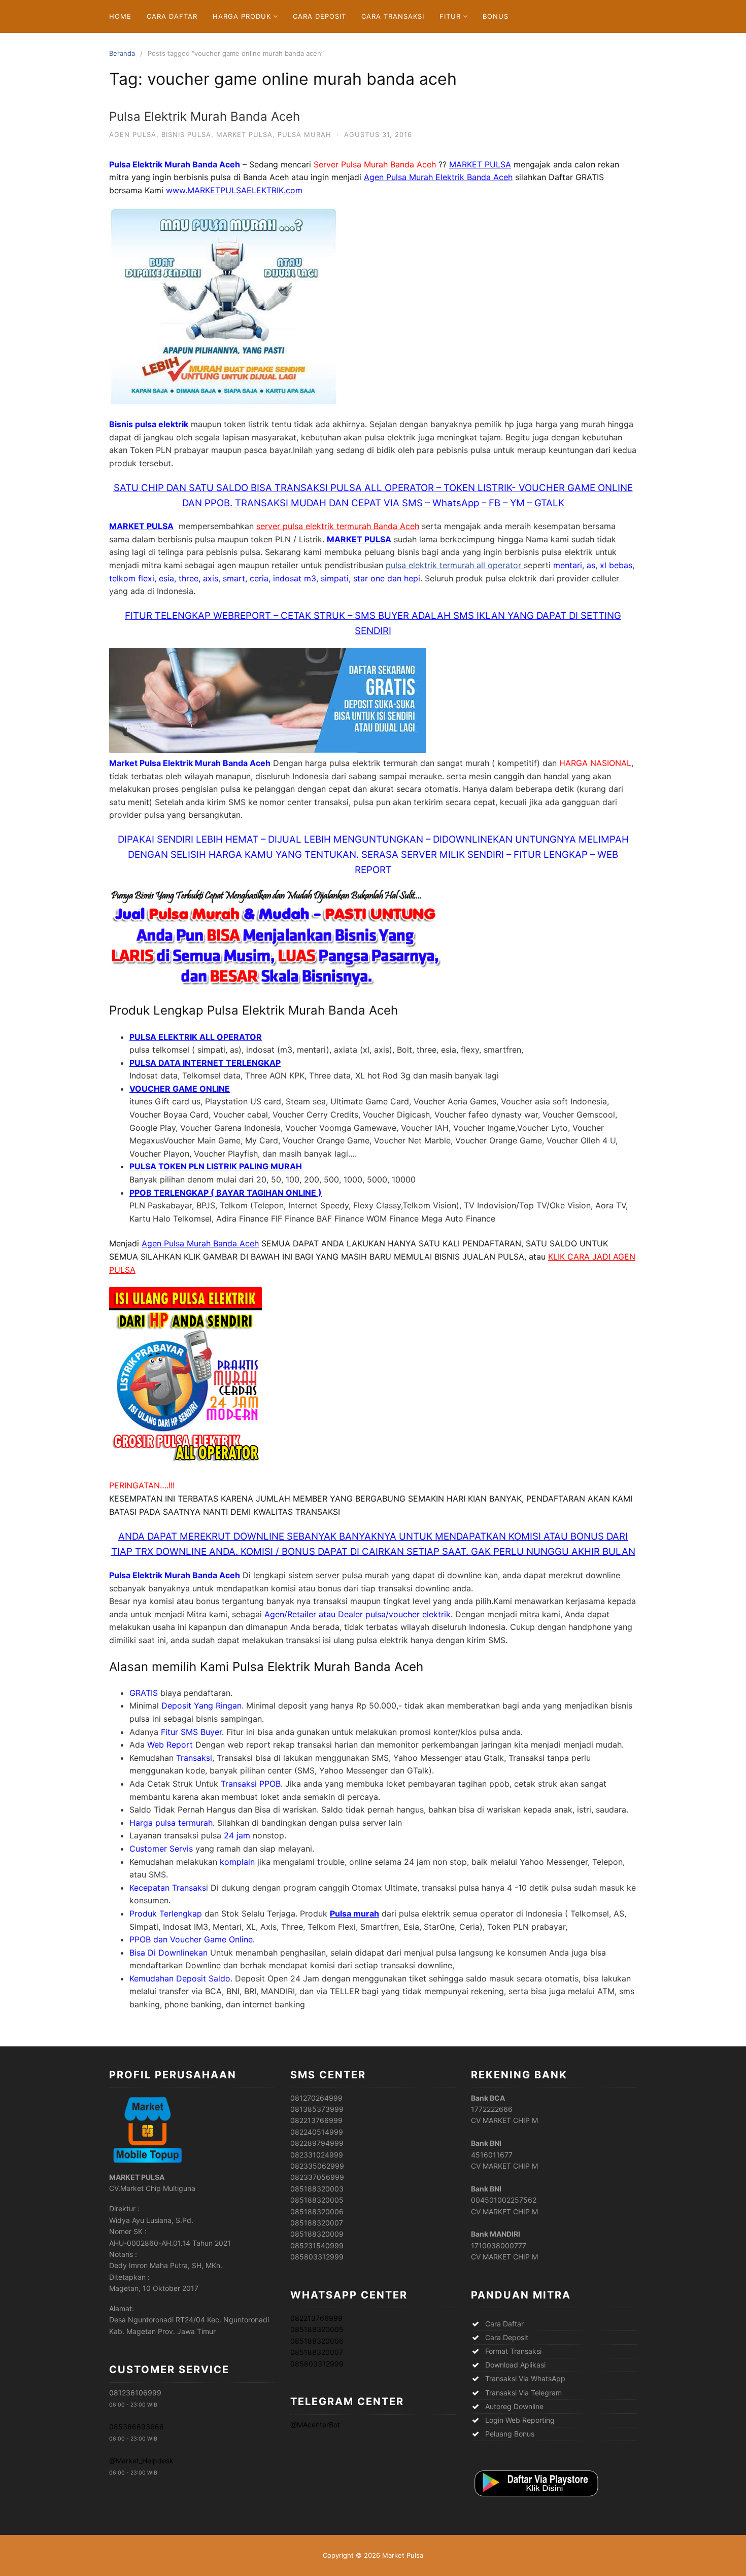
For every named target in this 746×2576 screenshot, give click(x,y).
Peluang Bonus (510, 2434)
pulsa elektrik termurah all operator (455, 565)
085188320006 (317, 2341)
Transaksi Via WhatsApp (525, 2378)
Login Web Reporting (520, 2420)
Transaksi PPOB (251, 1784)
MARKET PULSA (480, 164)
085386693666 (137, 2427)
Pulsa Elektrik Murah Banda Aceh (205, 116)
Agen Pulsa (133, 134)
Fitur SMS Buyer (191, 1732)
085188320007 (317, 2352)
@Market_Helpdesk (141, 2461)
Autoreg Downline (514, 2406)
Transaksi (194, 1758)
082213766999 (316, 2318)
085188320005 (317, 2329)
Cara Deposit (319, 16)
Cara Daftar (172, 16)
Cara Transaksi (393, 16)
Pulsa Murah (304, 134)
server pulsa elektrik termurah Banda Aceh (338, 526)
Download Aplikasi (515, 2365)
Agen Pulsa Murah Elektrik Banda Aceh (438, 177)
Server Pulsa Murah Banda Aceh (375, 164)
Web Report (170, 1745)
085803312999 (317, 2364)
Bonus (496, 16)
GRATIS (144, 1693)
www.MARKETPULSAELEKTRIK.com (234, 190)
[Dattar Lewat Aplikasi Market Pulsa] (535, 2497)
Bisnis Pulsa (186, 134)
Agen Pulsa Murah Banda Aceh (200, 1243)
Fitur (450, 16)
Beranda (122, 53)
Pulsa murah (354, 1913)
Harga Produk (242, 16)
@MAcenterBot (315, 2425)
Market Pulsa (244, 134)
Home (120, 16)
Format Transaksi (513, 2351)
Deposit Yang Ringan (201, 1705)
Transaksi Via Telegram (523, 2393)
